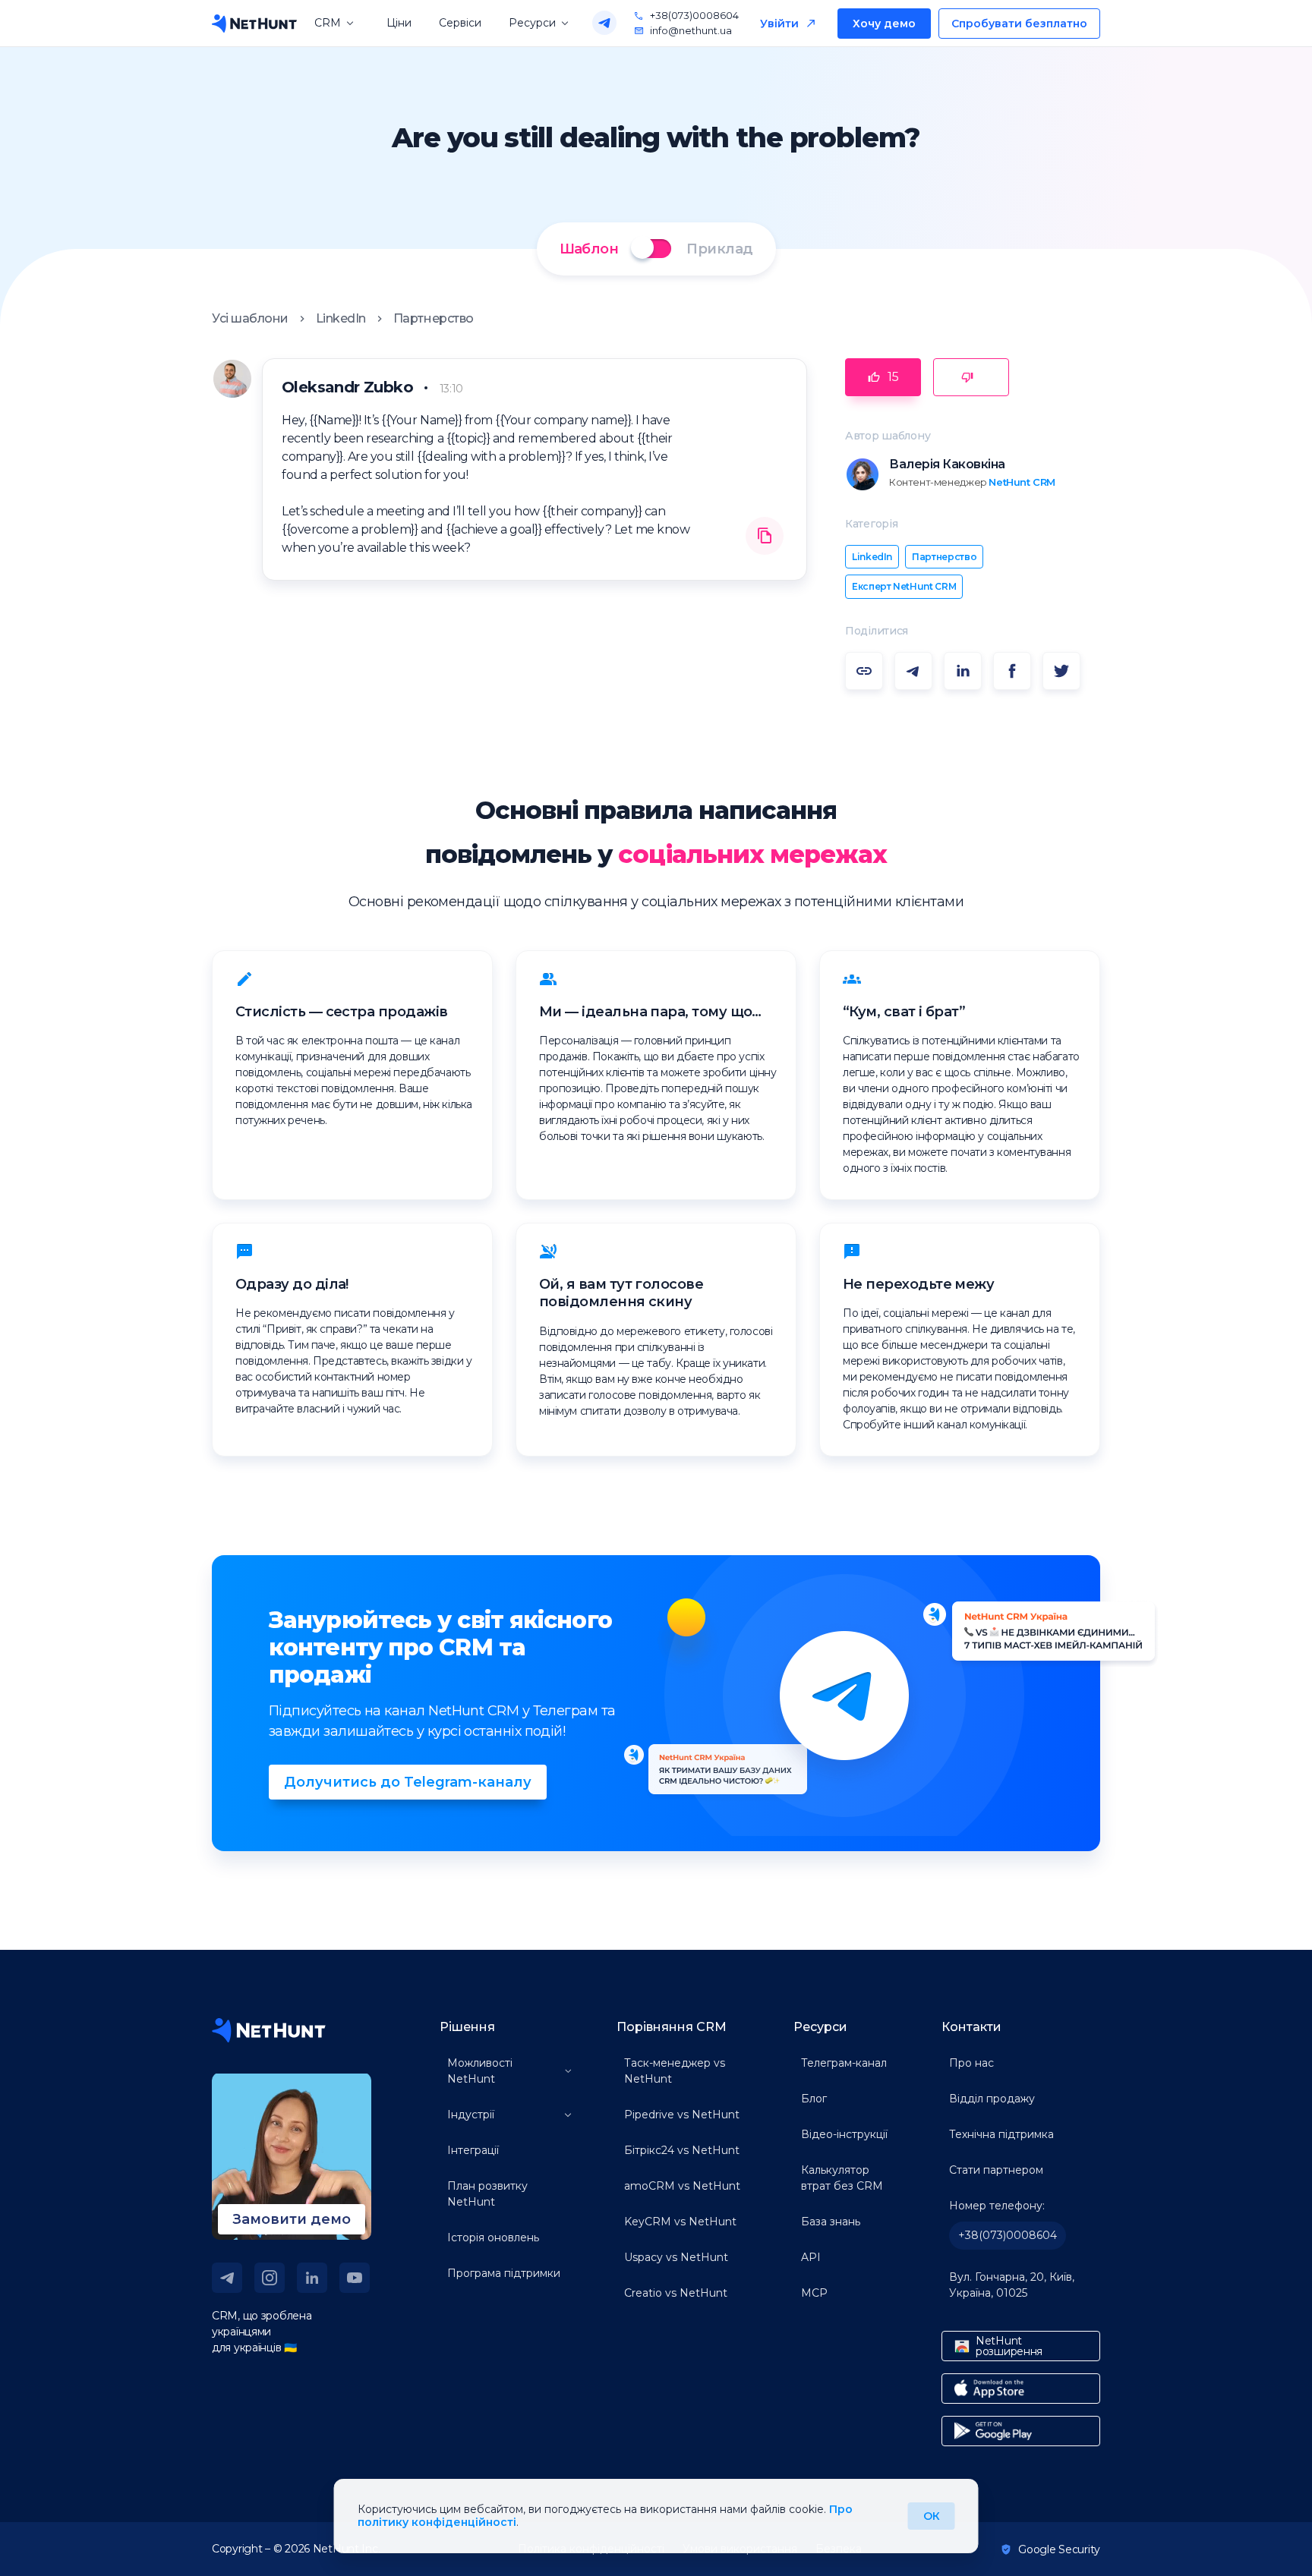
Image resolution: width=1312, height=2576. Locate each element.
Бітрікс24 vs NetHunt (682, 2150)
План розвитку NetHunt (487, 2194)
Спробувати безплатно (1019, 24)
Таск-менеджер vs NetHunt (675, 2071)
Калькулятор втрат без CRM (842, 2178)
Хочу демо (884, 24)
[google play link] (1021, 2431)
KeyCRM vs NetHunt (680, 2222)
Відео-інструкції (844, 2134)
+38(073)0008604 (694, 16)
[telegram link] (227, 2278)
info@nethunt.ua (691, 31)
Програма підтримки (504, 2273)
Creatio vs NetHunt (676, 2293)
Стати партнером (996, 2170)
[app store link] (1021, 2389)
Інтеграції (473, 2150)
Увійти (779, 24)
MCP (814, 2293)
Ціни (399, 23)
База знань (831, 2222)
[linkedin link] (312, 2278)
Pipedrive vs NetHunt (682, 2115)
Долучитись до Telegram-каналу (408, 1782)
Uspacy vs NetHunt (676, 2257)
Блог (814, 2099)
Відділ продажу (992, 2099)
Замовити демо (292, 2219)
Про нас (971, 2063)
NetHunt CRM (1022, 482)
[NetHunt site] (269, 2030)
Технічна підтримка (1001, 2134)
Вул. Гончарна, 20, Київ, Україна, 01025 (1012, 2285)
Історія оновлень (493, 2237)
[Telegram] (604, 23)
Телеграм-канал (844, 2063)
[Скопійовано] (765, 537)
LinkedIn (341, 318)
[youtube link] (355, 2278)
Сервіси (460, 23)
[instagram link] (270, 2278)
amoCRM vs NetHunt (682, 2186)
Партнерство (434, 318)
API (811, 2257)
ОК (932, 2516)
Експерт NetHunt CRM (904, 586)
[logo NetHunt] (254, 24)
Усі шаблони (250, 318)
